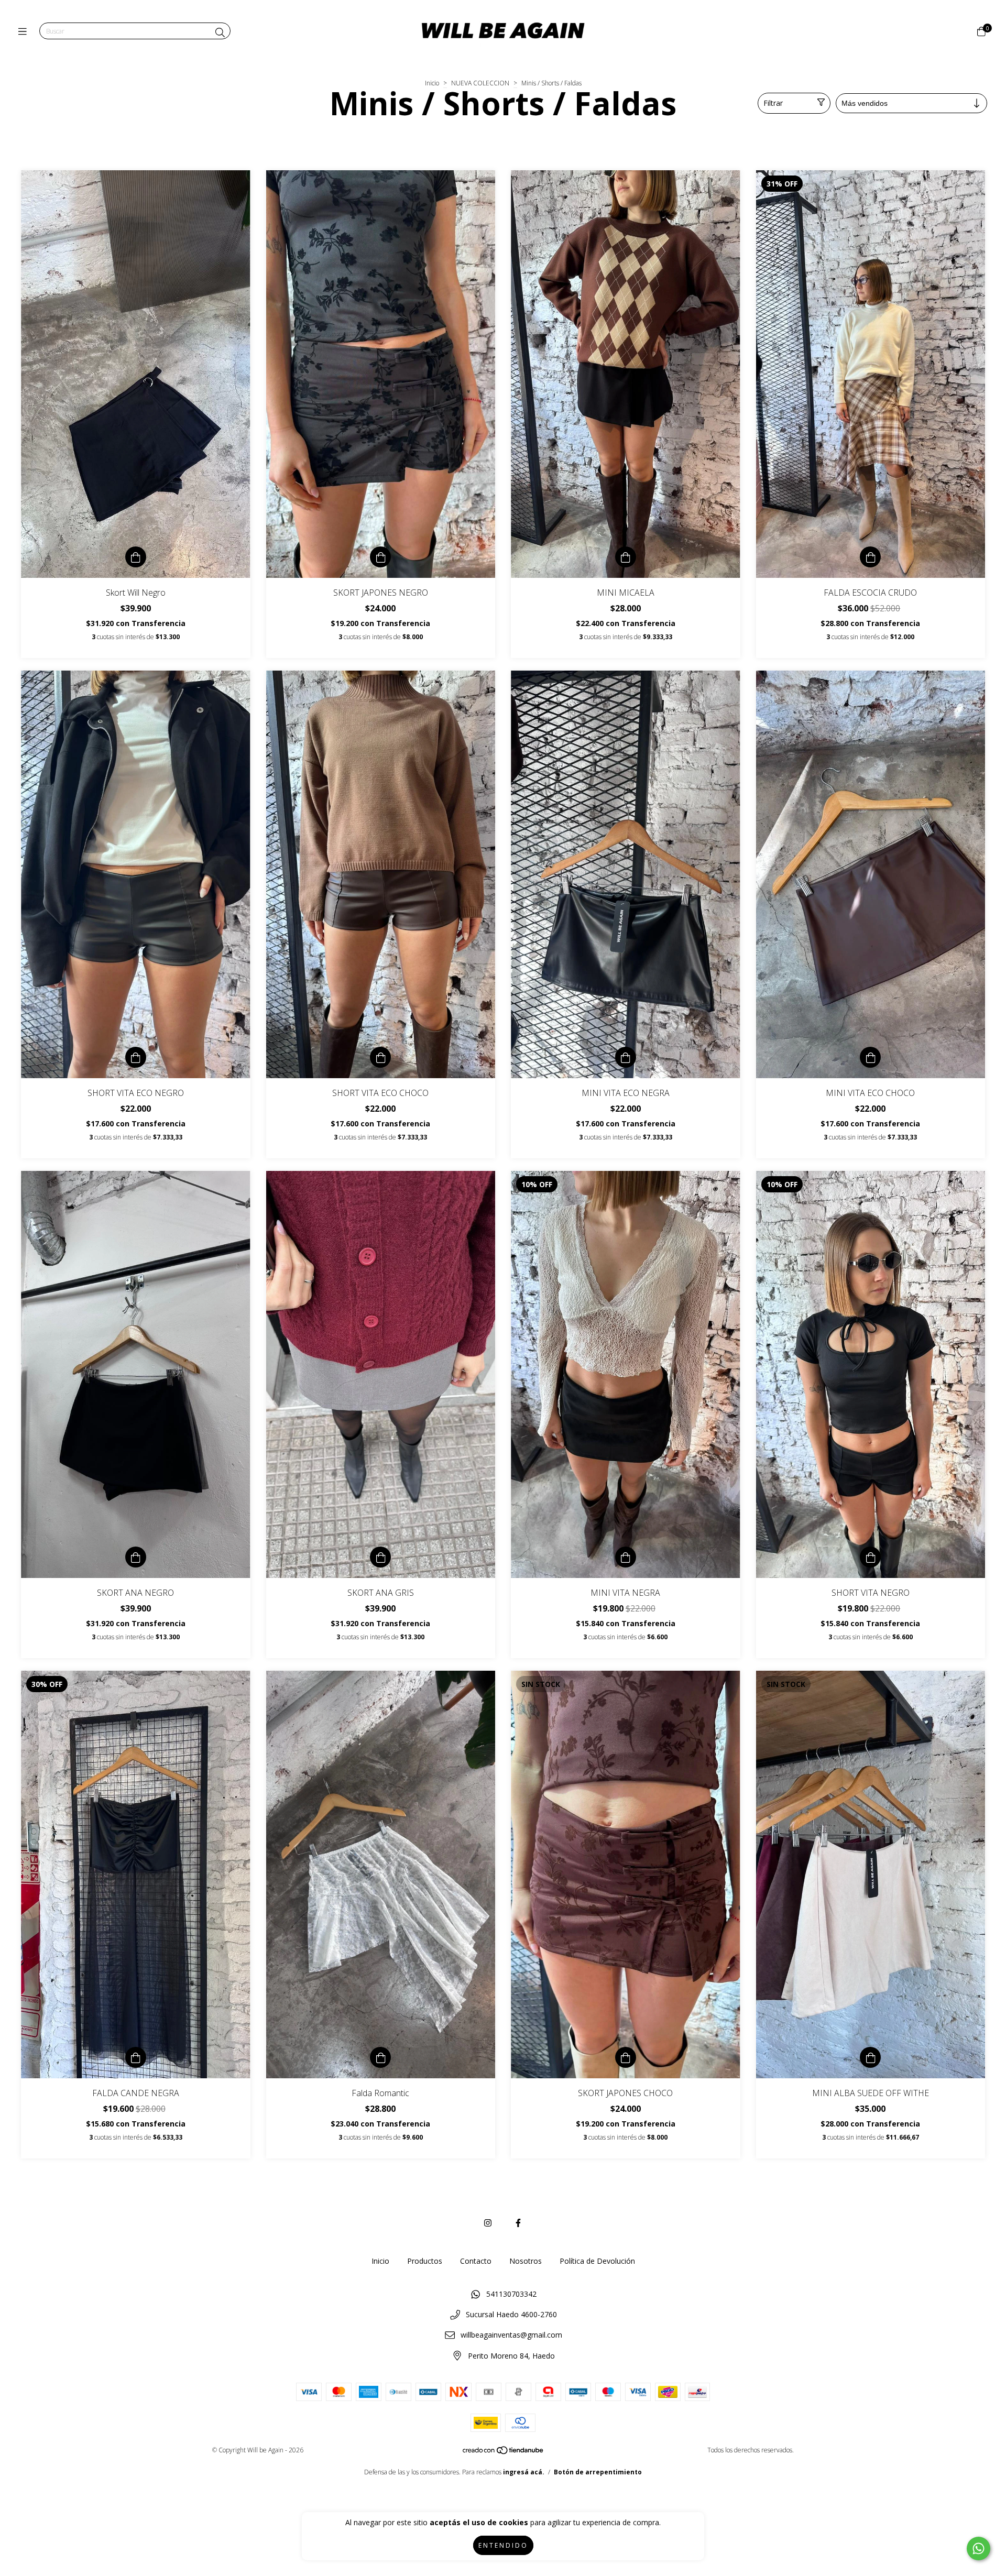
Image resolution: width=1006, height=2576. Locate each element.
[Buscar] (220, 32)
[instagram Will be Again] (488, 2223)
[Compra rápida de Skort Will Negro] (136, 557)
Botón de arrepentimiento (598, 2472)
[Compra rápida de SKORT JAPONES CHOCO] (626, 2057)
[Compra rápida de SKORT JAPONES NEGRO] (380, 557)
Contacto (476, 2261)
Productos (425, 2261)
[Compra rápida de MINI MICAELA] (626, 557)
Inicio (432, 83)
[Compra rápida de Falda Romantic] (380, 2057)
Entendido (503, 2545)
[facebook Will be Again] (518, 2223)
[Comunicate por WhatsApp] (978, 2548)
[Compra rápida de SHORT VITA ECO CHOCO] (380, 1057)
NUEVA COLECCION (480, 83)
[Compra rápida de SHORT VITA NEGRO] (870, 1557)
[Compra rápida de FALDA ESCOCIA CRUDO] (870, 557)
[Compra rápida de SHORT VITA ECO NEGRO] (136, 1057)
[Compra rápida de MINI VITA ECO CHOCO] (870, 1057)
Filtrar (773, 103)
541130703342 (511, 2294)
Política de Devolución (597, 2261)
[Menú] (25, 31)
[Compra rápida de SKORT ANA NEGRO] (136, 1557)
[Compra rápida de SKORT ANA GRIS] (380, 1557)
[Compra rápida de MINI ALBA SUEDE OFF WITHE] (870, 2057)
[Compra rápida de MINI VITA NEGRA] (626, 1557)
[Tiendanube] (504, 2453)
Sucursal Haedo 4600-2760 (511, 2314)
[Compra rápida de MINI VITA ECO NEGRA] (626, 1057)
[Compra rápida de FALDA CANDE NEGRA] (136, 2057)
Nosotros (526, 2261)
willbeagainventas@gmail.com (511, 2335)
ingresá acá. (524, 2472)
